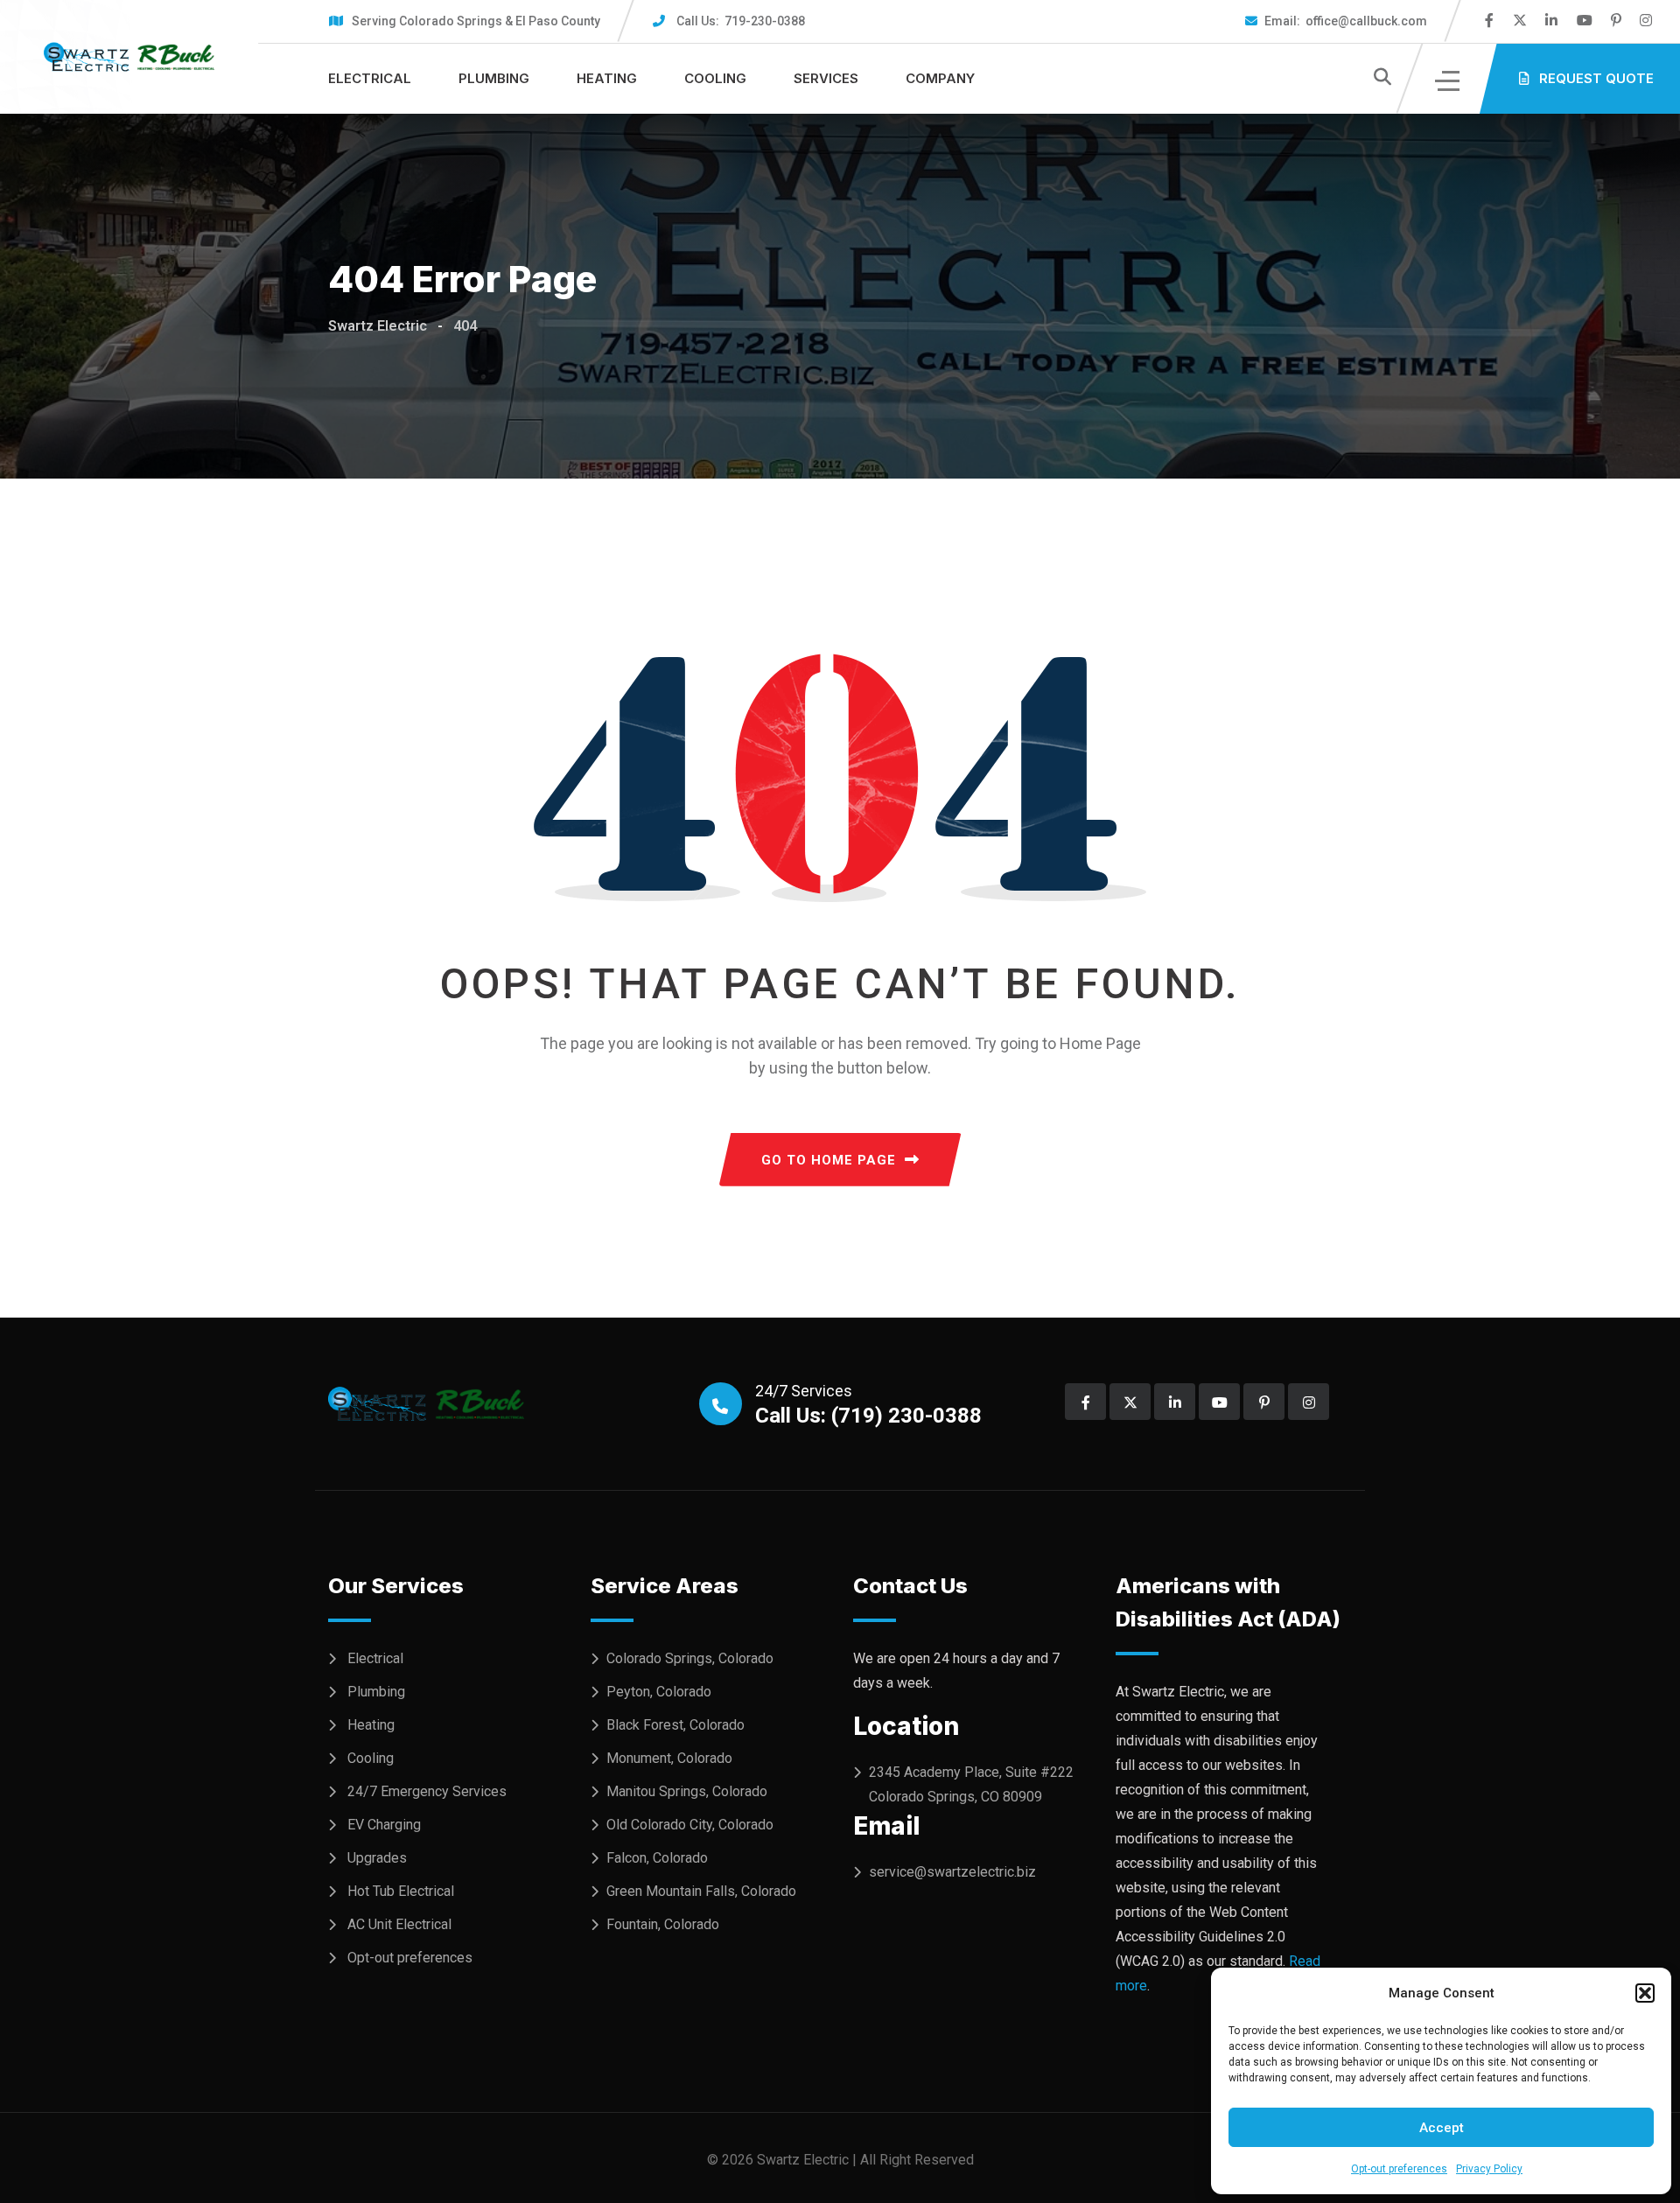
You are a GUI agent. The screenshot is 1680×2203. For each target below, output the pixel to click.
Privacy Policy (1489, 2169)
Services (826, 78)
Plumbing (494, 78)
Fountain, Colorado (663, 1924)
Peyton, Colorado (659, 1692)
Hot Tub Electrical (401, 1891)
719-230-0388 (741, 21)
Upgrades (377, 1858)
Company (940, 78)
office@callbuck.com (1346, 21)
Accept (1442, 2128)
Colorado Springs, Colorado (690, 1658)
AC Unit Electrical (399, 1924)
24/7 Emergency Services (427, 1791)
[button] (1645, 1993)
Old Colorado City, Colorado (690, 1825)
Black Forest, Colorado (675, 1725)
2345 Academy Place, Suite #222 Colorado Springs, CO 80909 (971, 1784)
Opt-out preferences (1399, 2169)
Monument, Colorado (669, 1758)
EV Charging (384, 1825)
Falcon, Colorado (657, 1858)
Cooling (715, 78)
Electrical (370, 78)
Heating (607, 78)
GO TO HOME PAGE (829, 1160)
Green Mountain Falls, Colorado (701, 1891)
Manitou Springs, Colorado (687, 1791)
